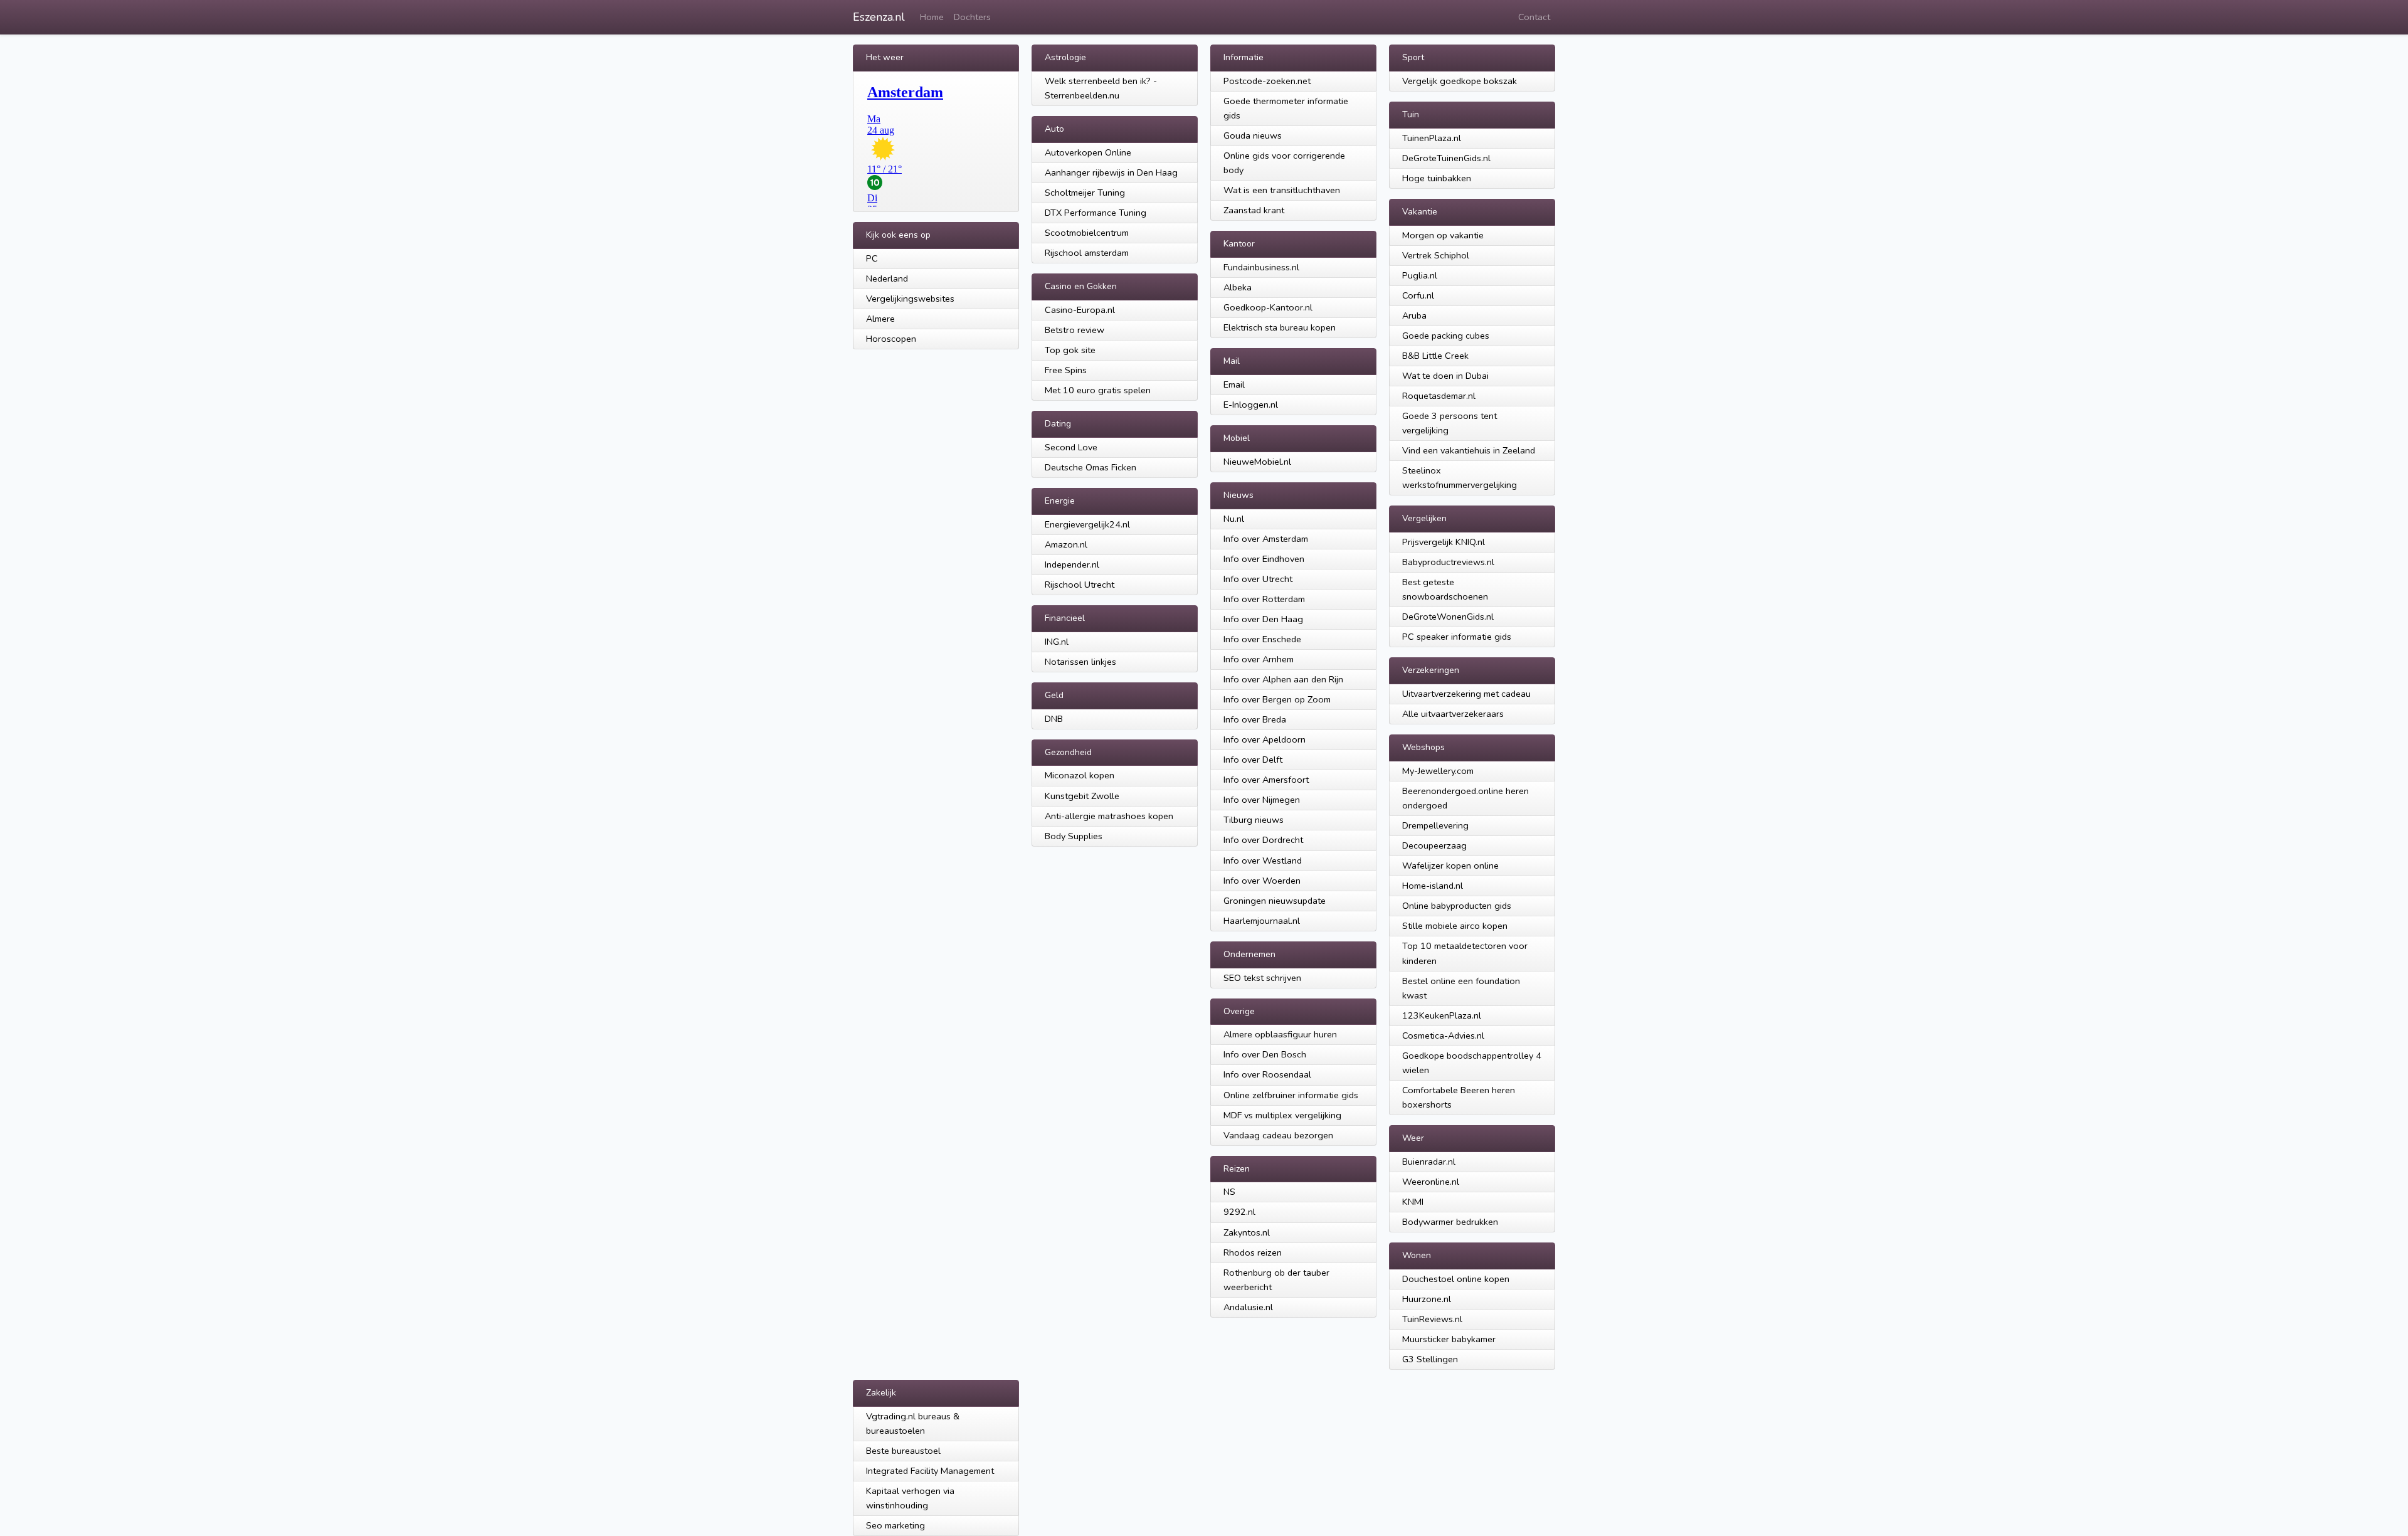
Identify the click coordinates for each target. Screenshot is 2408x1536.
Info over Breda (1255, 719)
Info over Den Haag (1263, 619)
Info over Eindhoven (1264, 559)
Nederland (887, 278)
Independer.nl (1072, 564)
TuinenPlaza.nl (1432, 138)
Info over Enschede (1262, 639)
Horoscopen (891, 339)
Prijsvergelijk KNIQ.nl (1444, 542)
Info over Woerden (1262, 881)
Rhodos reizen (1253, 1253)
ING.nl (1057, 642)
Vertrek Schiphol (1436, 255)
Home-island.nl (1433, 886)
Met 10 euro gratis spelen (1098, 390)
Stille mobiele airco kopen (1455, 926)
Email (1234, 384)
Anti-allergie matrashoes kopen (1109, 816)
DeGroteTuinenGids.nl (1446, 158)
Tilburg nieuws (1254, 820)
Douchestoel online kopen (1456, 1279)
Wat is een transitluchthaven (1282, 190)
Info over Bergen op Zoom (1277, 699)
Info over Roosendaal (1267, 1074)
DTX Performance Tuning (1096, 213)
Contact (1534, 17)
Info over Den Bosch (1265, 1054)
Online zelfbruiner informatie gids (1291, 1095)
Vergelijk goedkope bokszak (1460, 81)
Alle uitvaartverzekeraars (1453, 714)
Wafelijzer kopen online (1450, 866)
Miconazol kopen (1080, 775)
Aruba (1414, 315)
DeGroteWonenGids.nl (1448, 617)
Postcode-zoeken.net (1267, 81)
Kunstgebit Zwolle (1082, 796)
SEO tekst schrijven (1262, 978)
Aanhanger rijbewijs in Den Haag (1111, 172)
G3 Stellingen (1430, 1359)
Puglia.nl (1420, 275)
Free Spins (1066, 370)
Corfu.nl (1418, 295)
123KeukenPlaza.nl (1442, 1015)
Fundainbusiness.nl (1261, 267)
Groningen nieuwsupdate (1275, 901)
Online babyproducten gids (1457, 906)
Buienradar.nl (1429, 1162)
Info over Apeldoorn (1265, 739)
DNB (1054, 719)
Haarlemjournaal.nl (1262, 921)
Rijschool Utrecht (1080, 585)
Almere (880, 319)
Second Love (1071, 447)
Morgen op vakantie (1443, 235)
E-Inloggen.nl (1251, 405)
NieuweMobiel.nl (1257, 462)
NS (1229, 1192)
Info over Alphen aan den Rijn (1283, 679)
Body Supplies (1074, 836)
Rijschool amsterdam (1087, 253)
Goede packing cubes (1446, 336)
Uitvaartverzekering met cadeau (1466, 694)
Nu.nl (1234, 519)
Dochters (972, 17)
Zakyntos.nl (1247, 1232)
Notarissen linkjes (1080, 662)
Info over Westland (1263, 861)
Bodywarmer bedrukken (1450, 1222)
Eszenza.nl (879, 17)
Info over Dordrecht (1263, 840)
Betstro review (1075, 330)
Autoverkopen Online (1088, 152)
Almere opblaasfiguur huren (1280, 1034)
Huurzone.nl (1427, 1299)
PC (872, 258)
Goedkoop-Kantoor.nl (1268, 307)
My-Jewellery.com (1438, 771)
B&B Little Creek (1435, 356)
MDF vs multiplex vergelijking (1282, 1115)
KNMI (1413, 1202)
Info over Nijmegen (1262, 800)
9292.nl (1239, 1212)
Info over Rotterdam (1264, 599)
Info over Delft (1253, 760)
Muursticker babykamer (1449, 1339)
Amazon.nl (1066, 544)
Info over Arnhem (1259, 659)
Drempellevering (1435, 825)
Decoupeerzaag (1434, 845)
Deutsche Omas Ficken (1090, 467)
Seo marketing (895, 1525)
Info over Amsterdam (1266, 539)
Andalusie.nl (1248, 1307)
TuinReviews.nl (1432, 1319)
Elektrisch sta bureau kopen (1280, 327)
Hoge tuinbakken (1437, 178)
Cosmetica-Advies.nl (1443, 1035)
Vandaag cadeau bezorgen (1278, 1135)
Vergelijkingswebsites (910, 299)
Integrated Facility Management (930, 1471)
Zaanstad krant (1254, 210)
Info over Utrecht (1258, 579)
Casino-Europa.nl (1080, 310)
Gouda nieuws (1253, 135)
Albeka (1238, 287)
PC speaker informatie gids (1457, 637)
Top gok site (1070, 350)
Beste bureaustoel (903, 1451)
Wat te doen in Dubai (1445, 376)
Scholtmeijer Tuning (1085, 193)
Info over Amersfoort (1266, 780)
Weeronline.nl (1431, 1182)
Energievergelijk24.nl (1087, 524)
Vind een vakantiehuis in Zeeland (1469, 450)
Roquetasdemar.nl (1439, 396)
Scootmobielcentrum (1087, 233)
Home (932, 17)
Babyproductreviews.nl (1448, 562)
